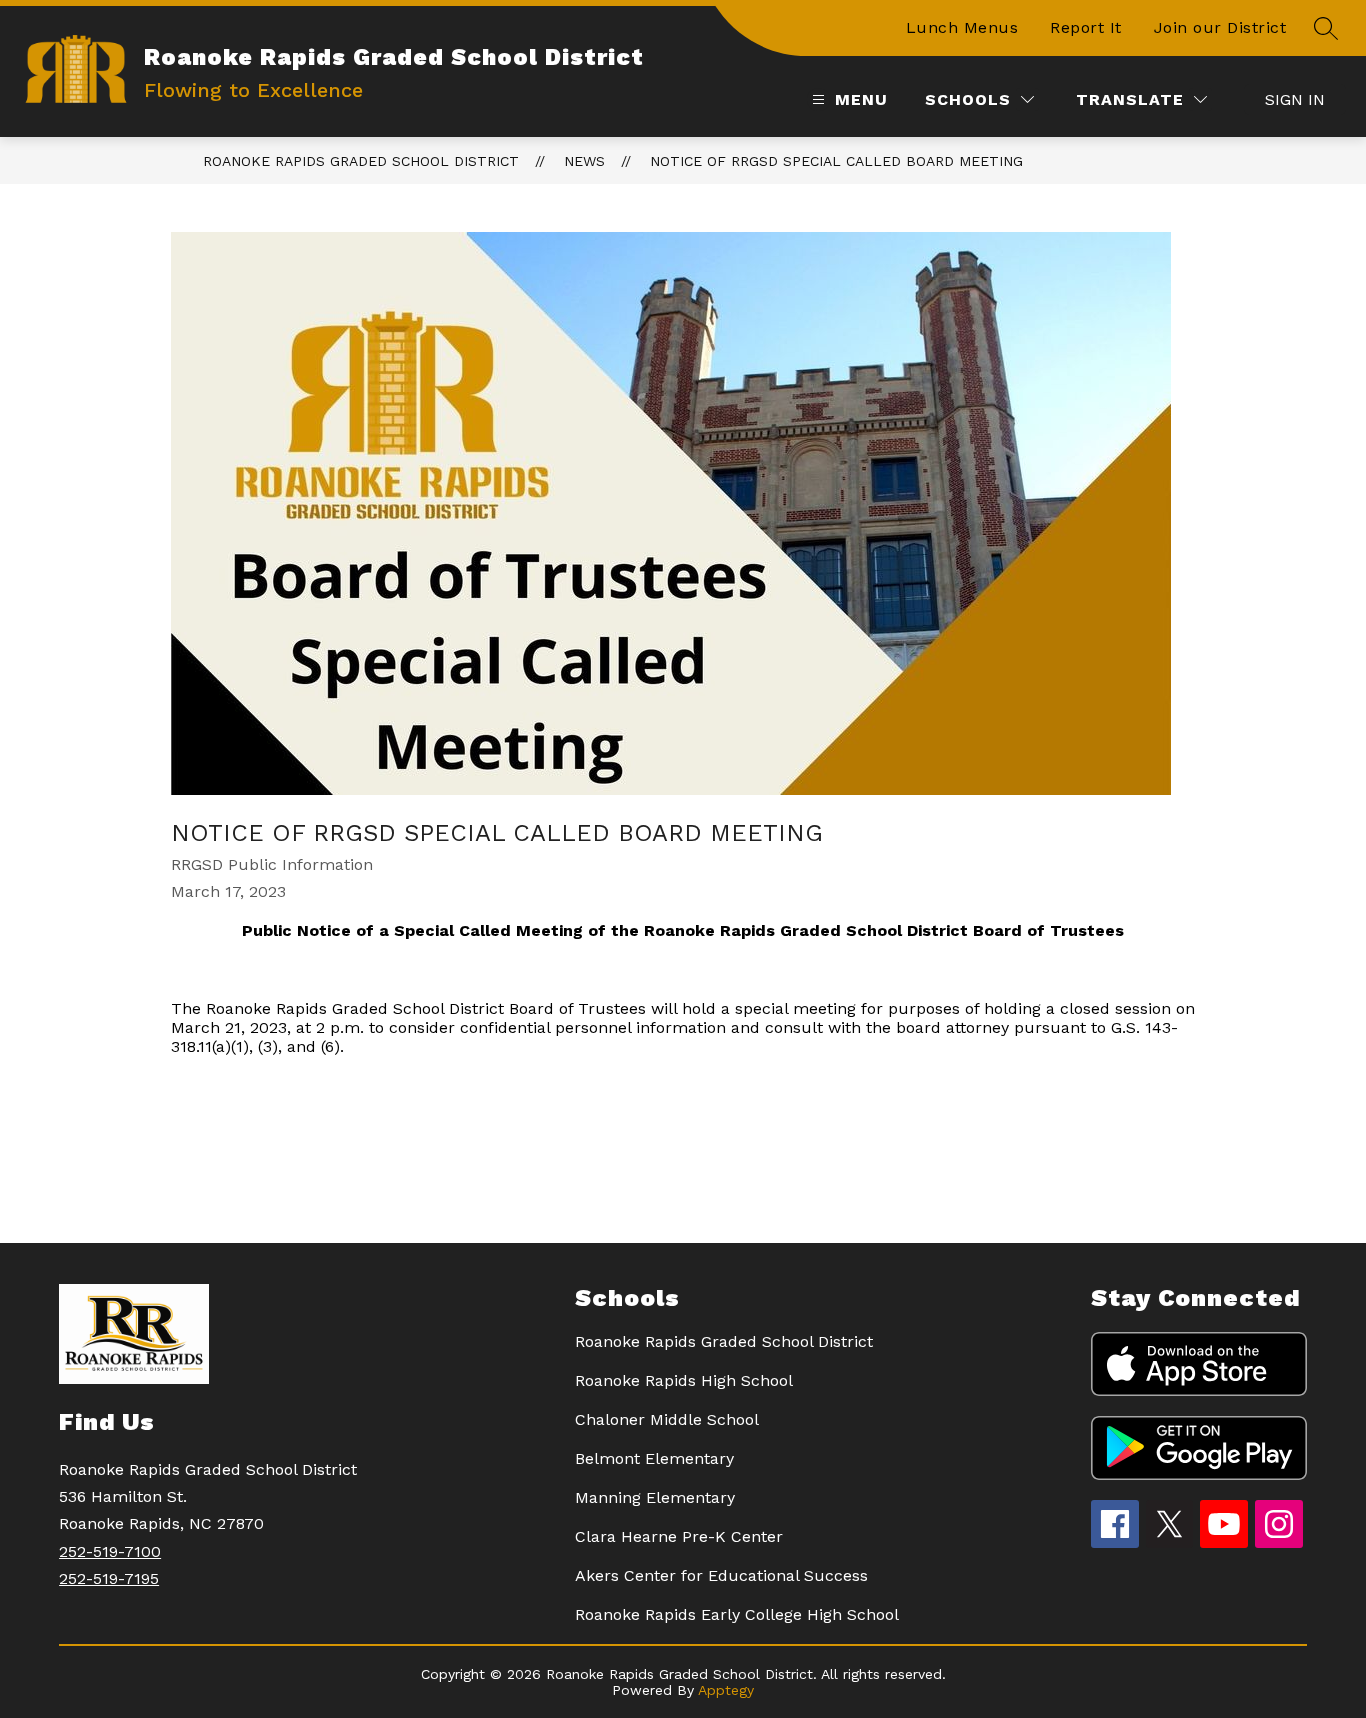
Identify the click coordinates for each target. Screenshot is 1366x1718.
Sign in (1295, 99)
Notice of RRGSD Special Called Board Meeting (836, 161)
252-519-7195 (109, 1578)
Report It (1086, 27)
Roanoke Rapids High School (684, 1380)
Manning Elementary (655, 1497)
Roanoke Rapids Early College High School (737, 1614)
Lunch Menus (962, 27)
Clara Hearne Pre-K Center (679, 1536)
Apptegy (726, 1690)
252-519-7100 (110, 1551)
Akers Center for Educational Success (721, 1575)
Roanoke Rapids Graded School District (361, 161)
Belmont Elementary (654, 1458)
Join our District (1220, 27)
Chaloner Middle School (667, 1419)
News (584, 161)
